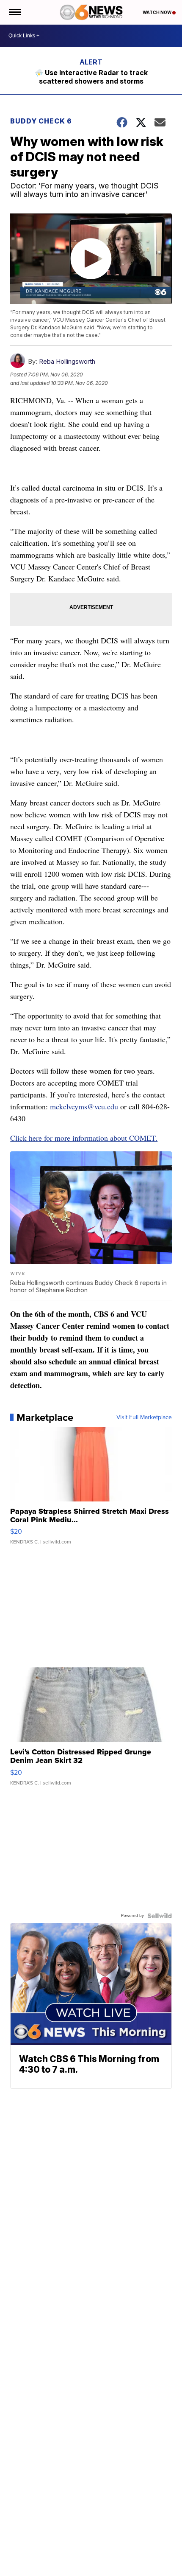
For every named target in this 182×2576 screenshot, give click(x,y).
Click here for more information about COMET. (84, 1138)
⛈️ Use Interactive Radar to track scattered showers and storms (91, 77)
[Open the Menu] (14, 12)
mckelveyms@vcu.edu (84, 1106)
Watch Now (157, 12)
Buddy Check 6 (42, 121)
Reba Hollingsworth (67, 361)
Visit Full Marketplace (144, 1417)
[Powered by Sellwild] (160, 1916)
